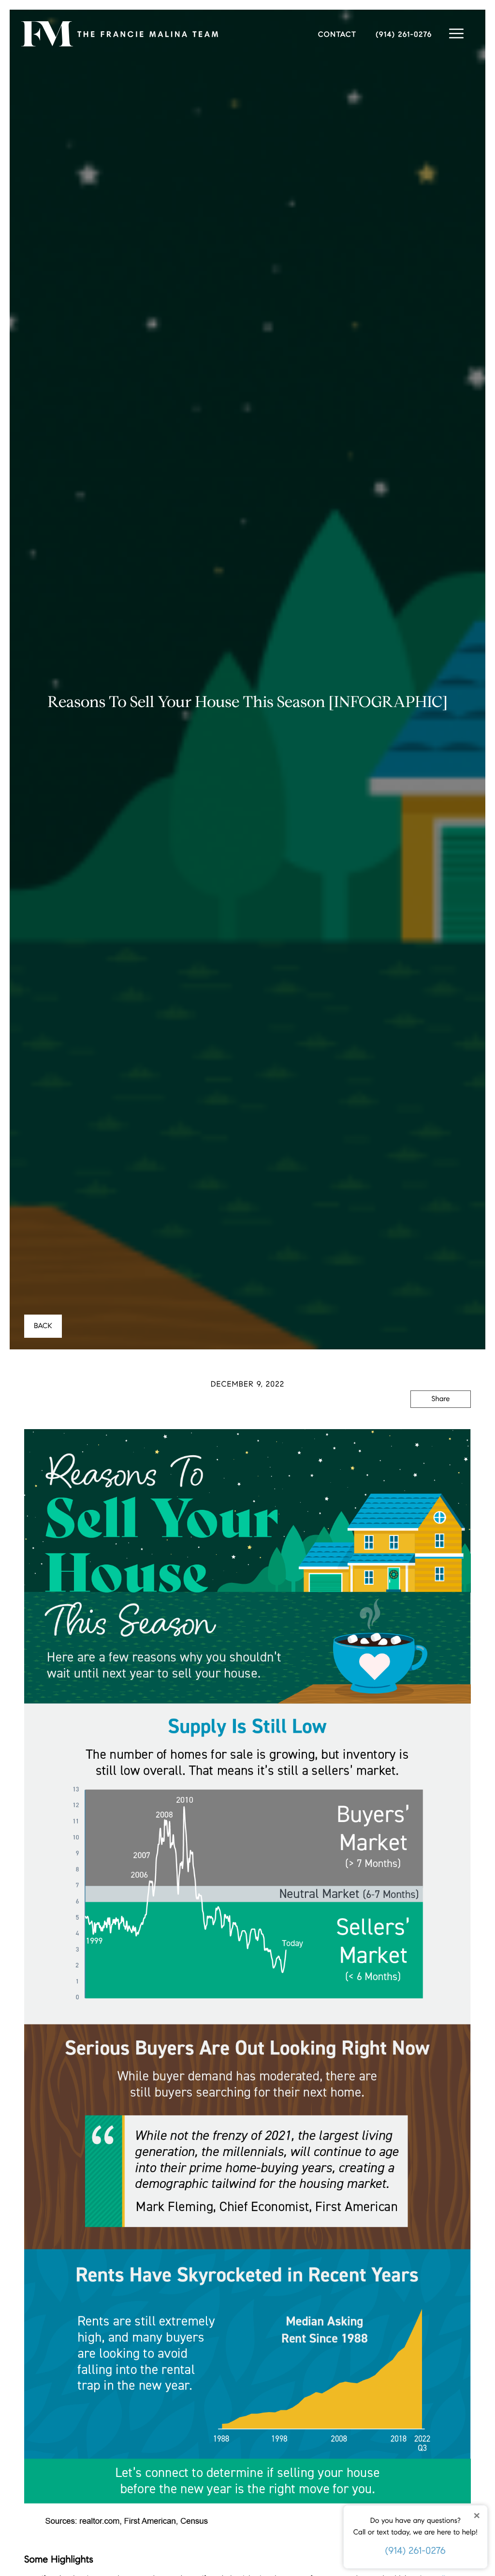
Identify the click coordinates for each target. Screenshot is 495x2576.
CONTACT (337, 35)
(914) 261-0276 (415, 2551)
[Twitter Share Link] (441, 1426)
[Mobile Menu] (456, 34)
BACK (43, 1326)
